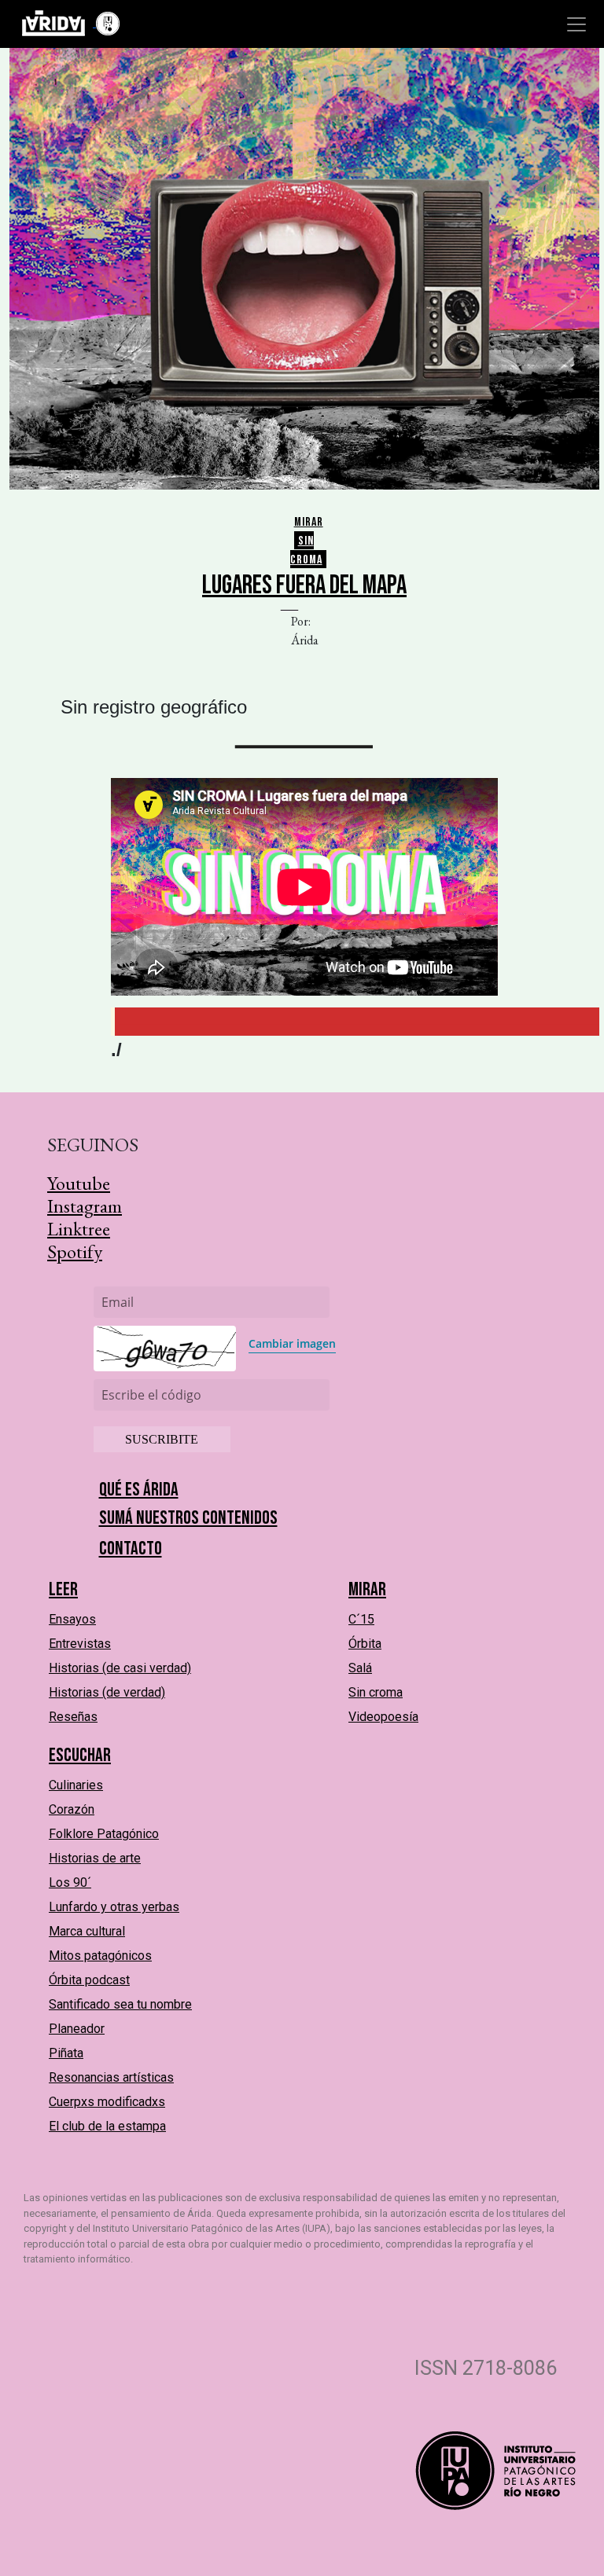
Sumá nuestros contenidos (188, 1518)
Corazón (72, 1809)
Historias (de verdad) (107, 1692)
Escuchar (80, 1755)
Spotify (75, 1251)
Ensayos (72, 1619)
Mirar (309, 522)
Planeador (77, 2029)
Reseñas (73, 1717)
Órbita (365, 1644)
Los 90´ (70, 1882)
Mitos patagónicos (100, 1956)
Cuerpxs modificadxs (107, 2102)
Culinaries (76, 1785)
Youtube (79, 1183)
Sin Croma (306, 550)
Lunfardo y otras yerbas (114, 1907)
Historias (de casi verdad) (120, 1668)
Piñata (66, 2053)
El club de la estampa (107, 2126)
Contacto (131, 1549)
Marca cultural (87, 1931)
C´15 (361, 1619)
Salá (360, 1668)
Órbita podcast (89, 1980)
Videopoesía (383, 1717)
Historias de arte (95, 1858)
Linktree (79, 1229)
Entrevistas (80, 1644)
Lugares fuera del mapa (304, 585)
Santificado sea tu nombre (120, 2004)
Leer (63, 1589)
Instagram (85, 1206)
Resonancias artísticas (111, 2077)
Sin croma (376, 1692)
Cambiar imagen (292, 1343)
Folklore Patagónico (104, 1834)
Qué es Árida (139, 1490)
